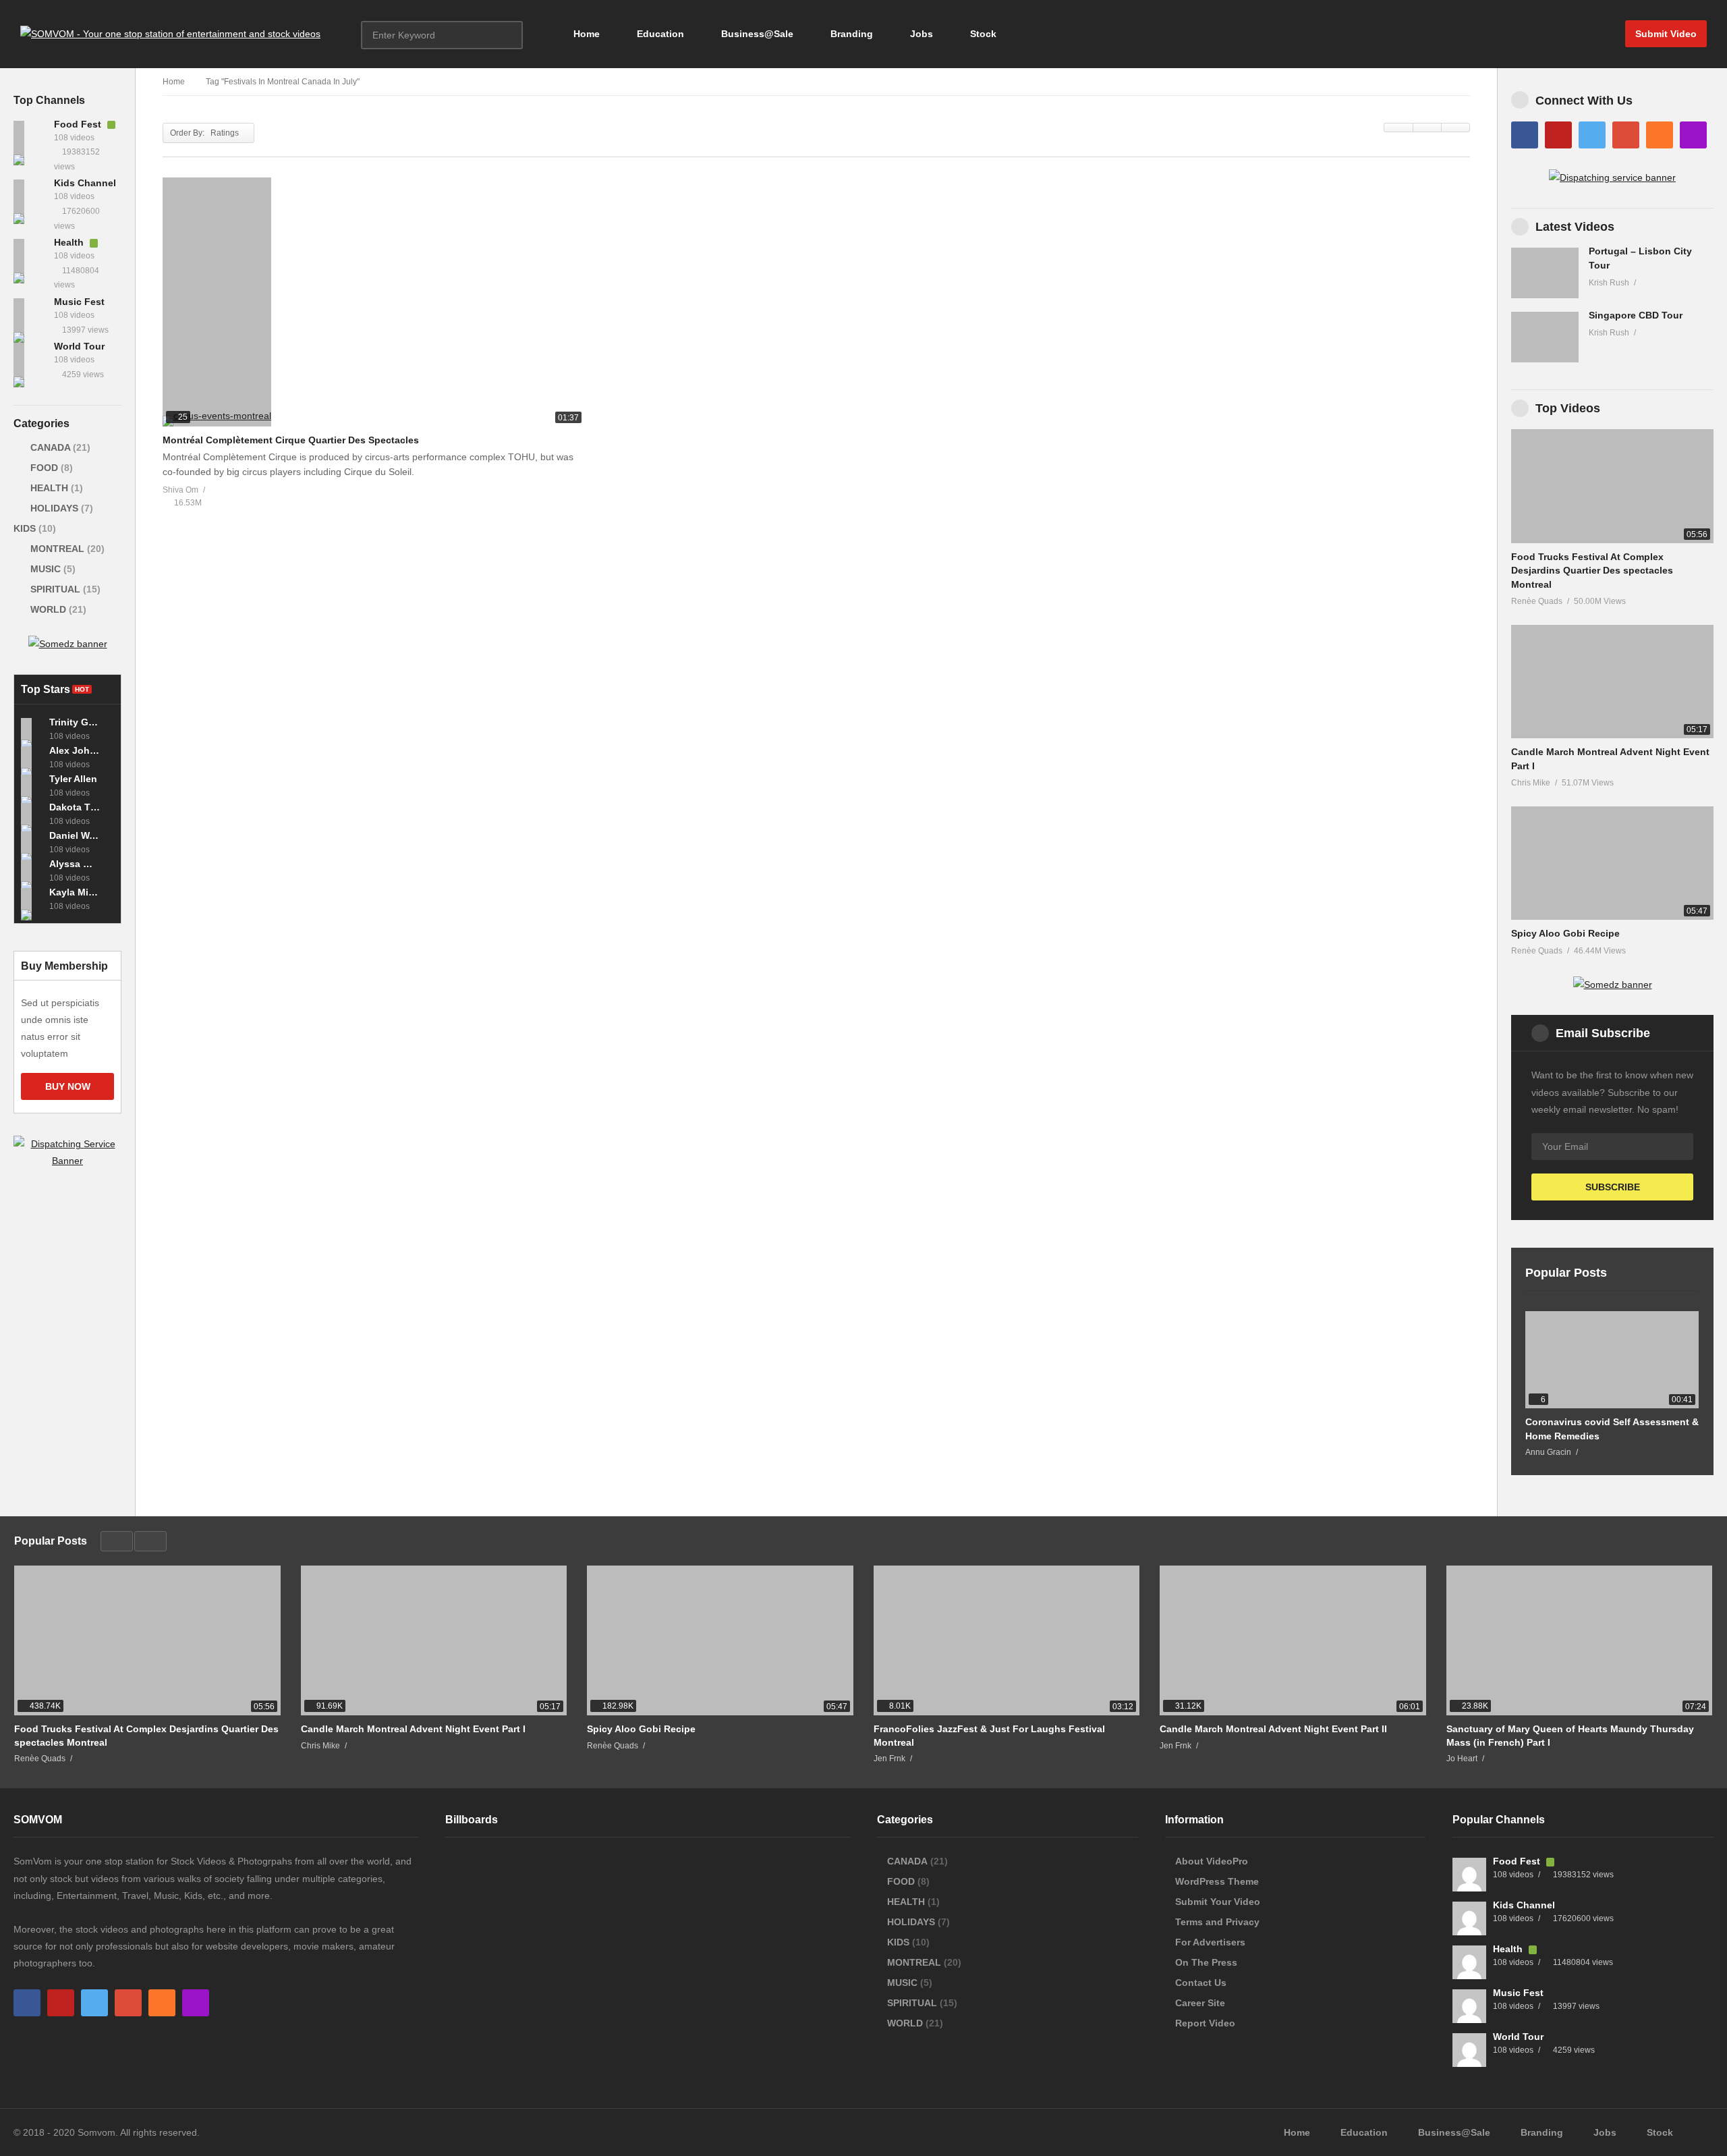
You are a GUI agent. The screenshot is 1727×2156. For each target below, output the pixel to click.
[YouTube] (1558, 135)
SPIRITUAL (55, 589)
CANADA (50, 447)
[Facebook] (1525, 135)
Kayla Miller (75, 892)
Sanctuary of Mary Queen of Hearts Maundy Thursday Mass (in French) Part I (1570, 1736)
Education (659, 34)
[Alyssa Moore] (32, 870)
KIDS (26, 528)
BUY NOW (68, 1086)
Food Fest (79, 124)
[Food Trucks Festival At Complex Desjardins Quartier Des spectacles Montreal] (1612, 486)
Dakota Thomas (75, 807)
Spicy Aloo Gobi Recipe (1565, 933)
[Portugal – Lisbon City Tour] (1545, 273)
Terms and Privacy (1217, 1922)
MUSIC (46, 569)
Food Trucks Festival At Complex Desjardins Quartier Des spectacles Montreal (1592, 571)
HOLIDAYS (54, 508)
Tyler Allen (73, 779)
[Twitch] (1693, 135)
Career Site (1200, 2003)
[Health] (30, 256)
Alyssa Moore (75, 864)
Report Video (1205, 2023)
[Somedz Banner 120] (68, 644)
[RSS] (1660, 135)
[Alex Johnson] (32, 757)
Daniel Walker (75, 835)
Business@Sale (756, 34)
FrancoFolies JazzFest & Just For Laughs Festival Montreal (989, 1736)
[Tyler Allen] (32, 785)
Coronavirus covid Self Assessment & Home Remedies (1612, 1429)
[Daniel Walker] (32, 842)
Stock (982, 34)
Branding (850, 34)
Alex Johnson (75, 750)
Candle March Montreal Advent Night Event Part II (1273, 1729)
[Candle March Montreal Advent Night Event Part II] (1293, 1640)
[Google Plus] (1626, 135)
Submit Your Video (1218, 1902)
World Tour (79, 346)
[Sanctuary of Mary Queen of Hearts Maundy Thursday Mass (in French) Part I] (1580, 1640)
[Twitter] (1592, 135)
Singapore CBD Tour (1636, 315)
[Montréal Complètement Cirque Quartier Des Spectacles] (374, 302)
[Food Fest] (30, 138)
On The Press (1206, 1962)
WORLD (48, 609)
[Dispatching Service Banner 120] (67, 1161)
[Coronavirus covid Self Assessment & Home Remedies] (1612, 1360)
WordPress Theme (1217, 1881)
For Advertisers (1210, 1942)
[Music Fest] (30, 315)
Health (70, 242)
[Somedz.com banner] (1613, 985)
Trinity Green (75, 722)
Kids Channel (85, 183)
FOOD (44, 468)
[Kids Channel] (30, 196)
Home (585, 34)
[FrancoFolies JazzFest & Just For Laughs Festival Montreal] (1007, 1640)
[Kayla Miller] (32, 899)
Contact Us (1201, 1983)
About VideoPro (1212, 1861)
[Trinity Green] (32, 729)
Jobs (920, 34)
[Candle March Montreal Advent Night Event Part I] (1612, 682)
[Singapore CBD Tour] (1545, 337)
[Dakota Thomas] (32, 814)
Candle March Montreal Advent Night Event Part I (413, 1729)
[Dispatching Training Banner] (1612, 177)
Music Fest (79, 302)
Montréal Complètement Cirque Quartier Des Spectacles (291, 440)
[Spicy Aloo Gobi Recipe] (1612, 863)
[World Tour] (30, 360)
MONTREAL (57, 549)
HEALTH (49, 488)
